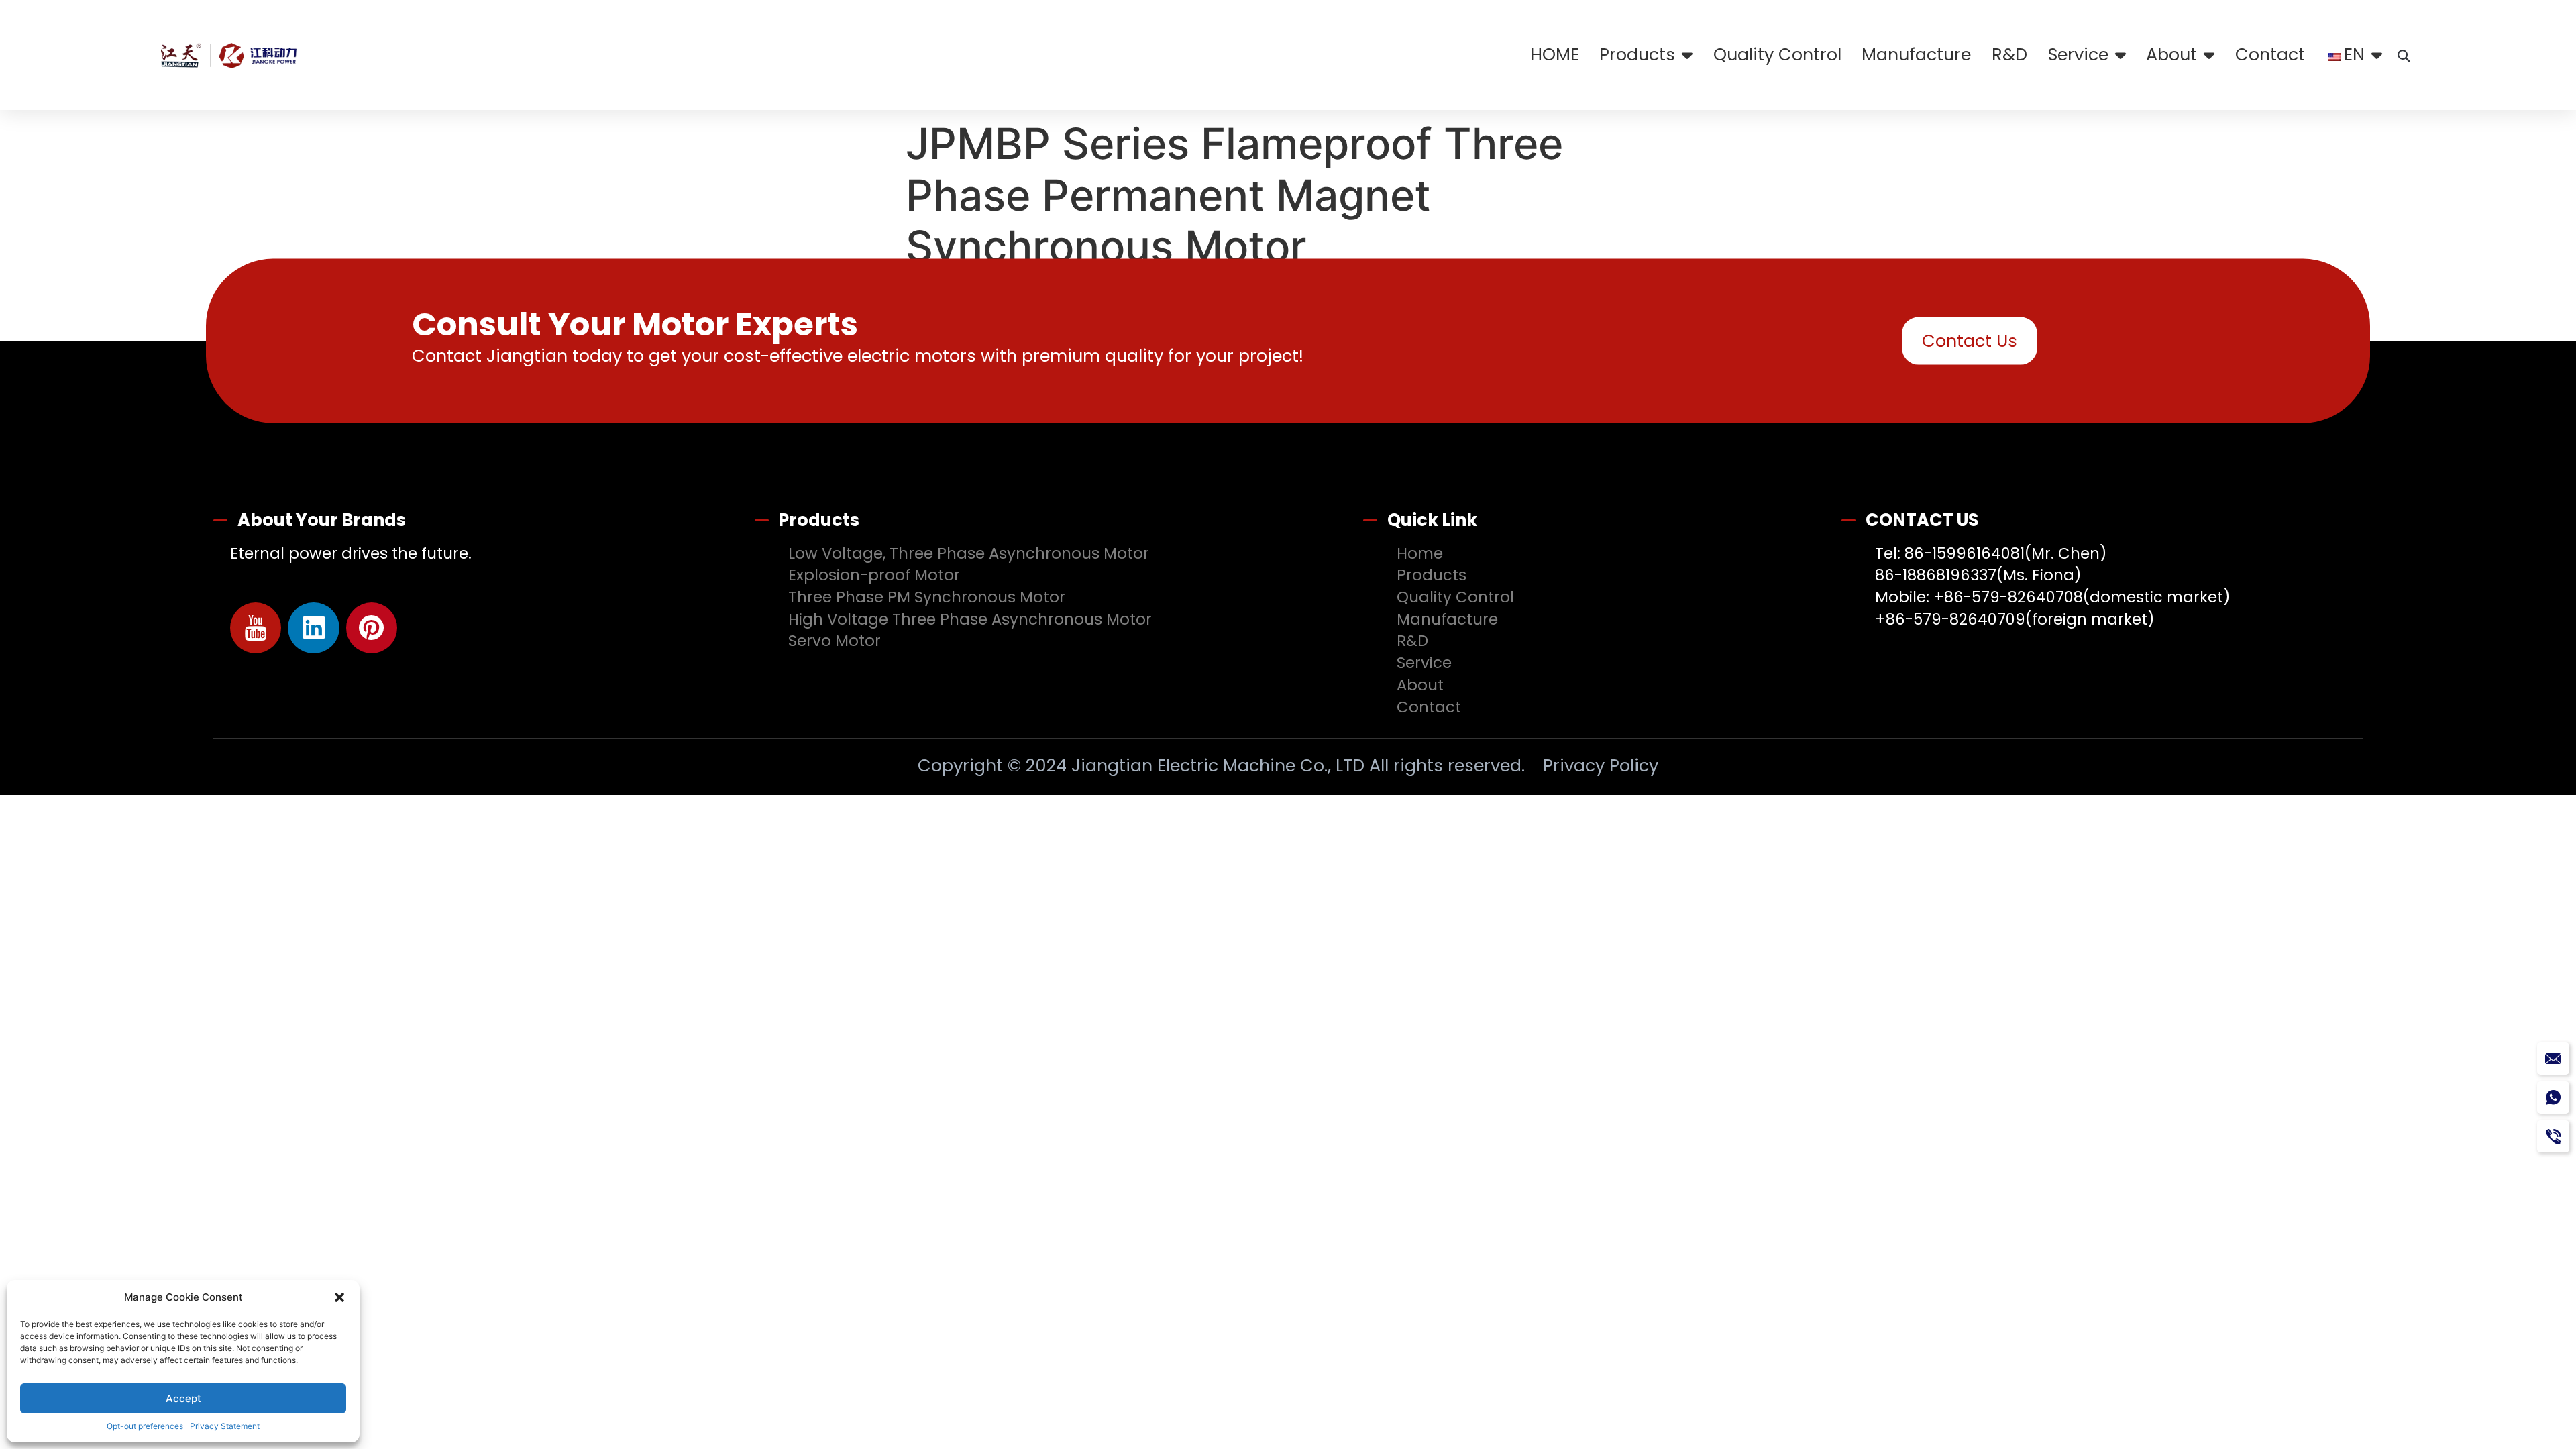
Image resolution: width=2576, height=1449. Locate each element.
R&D (2009, 54)
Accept (183, 1398)
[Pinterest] (372, 628)
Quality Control (1777, 54)
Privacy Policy (1601, 765)
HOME (1555, 54)
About (2171, 54)
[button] (339, 1297)
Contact (2270, 54)
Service (2078, 54)
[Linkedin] (314, 628)
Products (1637, 54)
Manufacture (1916, 54)
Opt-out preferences (145, 1426)
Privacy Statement (225, 1426)
